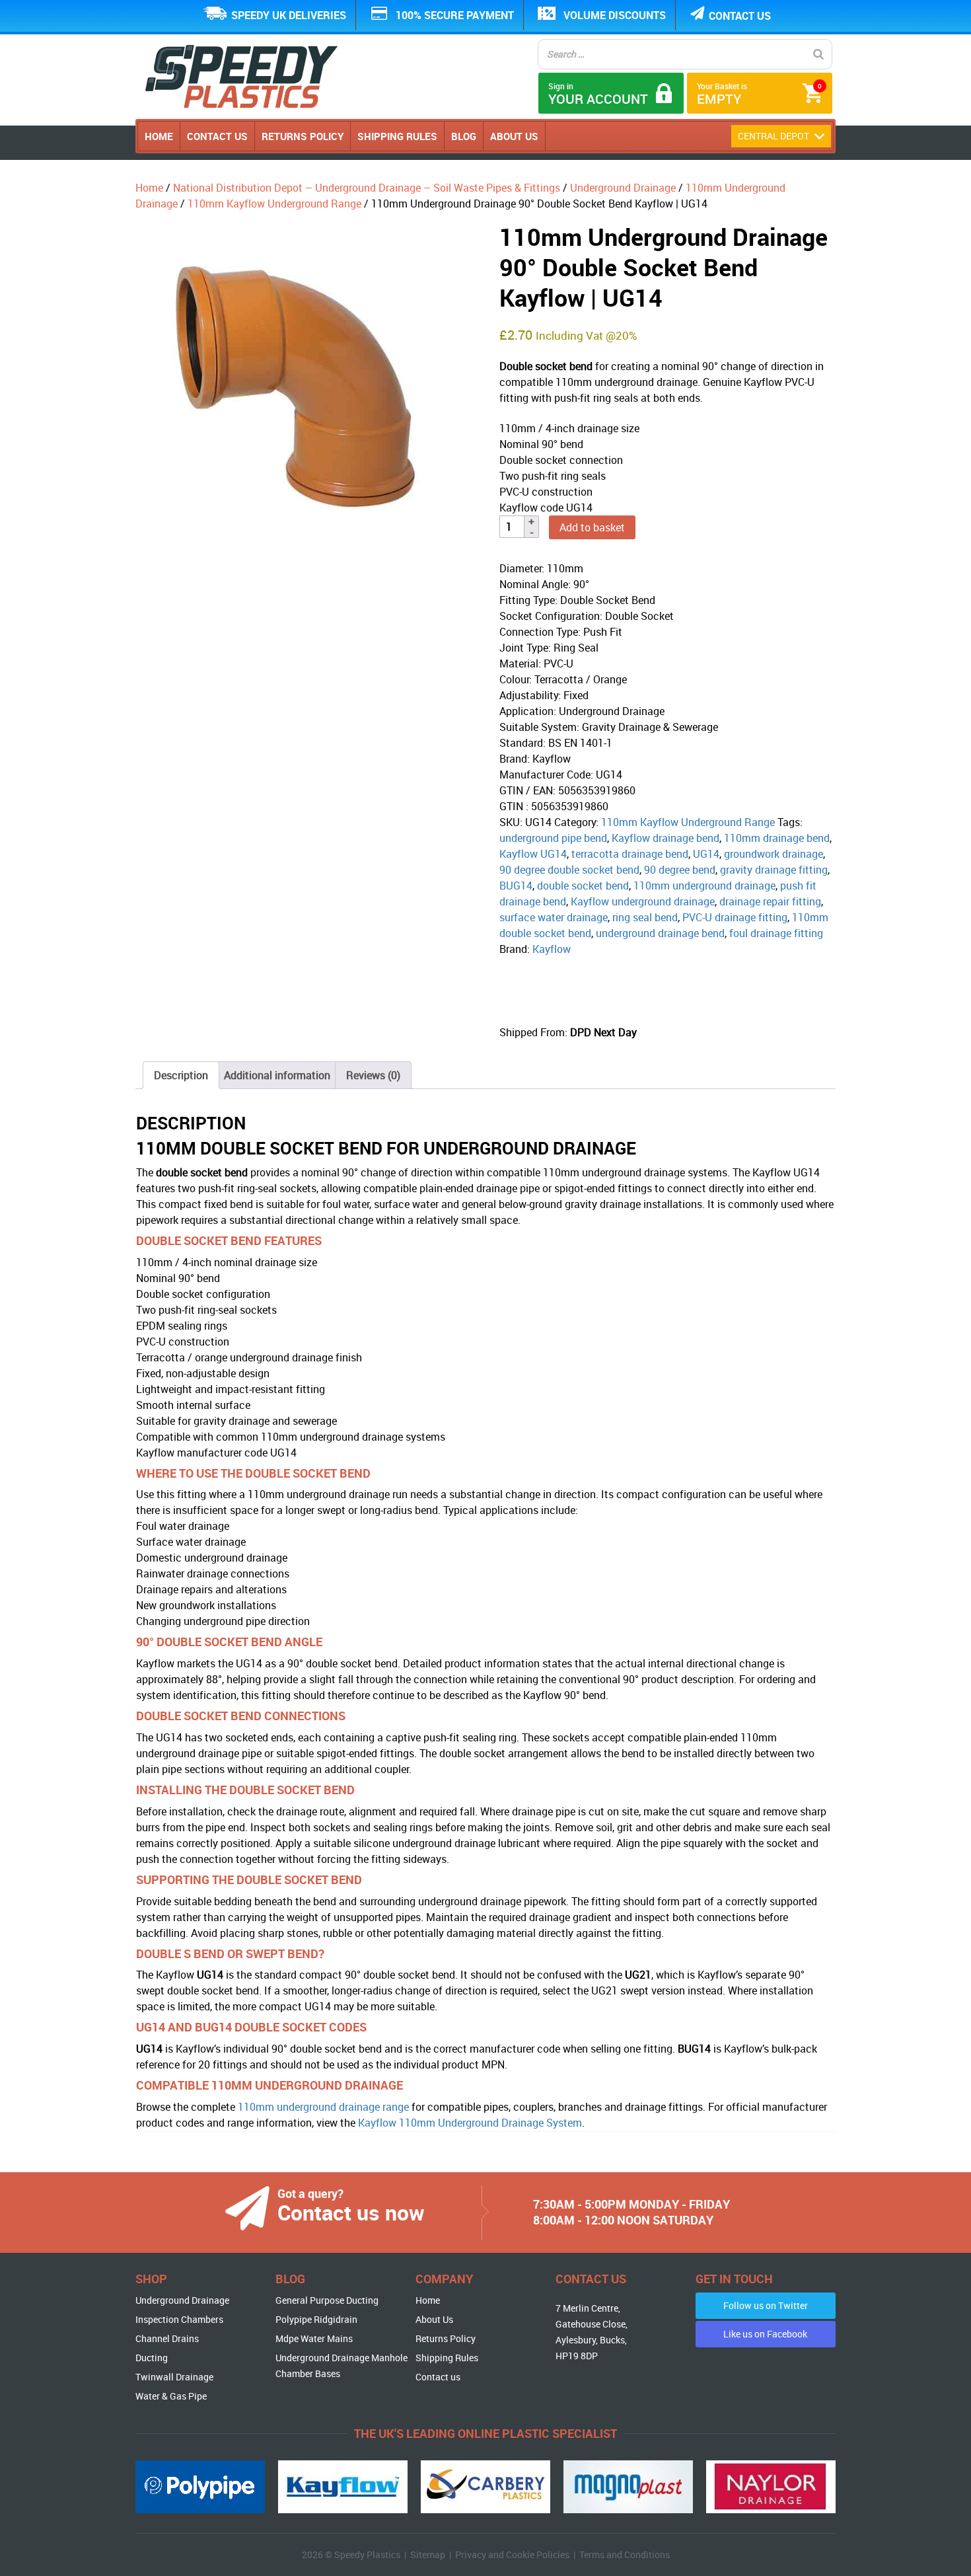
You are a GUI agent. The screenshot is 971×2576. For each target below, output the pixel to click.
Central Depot (774, 136)
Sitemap (428, 2555)
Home (159, 136)
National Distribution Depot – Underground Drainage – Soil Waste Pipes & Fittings (367, 188)
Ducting (152, 2358)
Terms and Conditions (625, 2555)
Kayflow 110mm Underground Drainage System (470, 2123)
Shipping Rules (397, 136)
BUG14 (516, 886)
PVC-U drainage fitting (735, 917)
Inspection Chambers (179, 2319)
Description (181, 1075)
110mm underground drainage (704, 886)
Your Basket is (759, 94)
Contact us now (351, 2212)
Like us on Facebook (765, 2334)
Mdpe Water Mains (314, 2338)
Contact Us (217, 136)
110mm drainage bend (777, 838)
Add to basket (592, 527)
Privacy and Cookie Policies (512, 2555)
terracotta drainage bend (630, 854)
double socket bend (583, 886)
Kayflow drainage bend (665, 838)
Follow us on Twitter (766, 2305)
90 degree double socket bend (569, 870)
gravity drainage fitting (774, 870)
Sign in (598, 94)
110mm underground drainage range (323, 2107)
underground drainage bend (660, 933)
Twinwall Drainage (174, 2377)
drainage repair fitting (770, 901)
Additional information (277, 1075)
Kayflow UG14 (533, 854)
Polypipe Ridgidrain (316, 2319)
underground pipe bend (553, 838)
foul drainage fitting (776, 933)
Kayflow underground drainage (643, 901)
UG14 (706, 854)
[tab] (181, 1075)
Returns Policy (303, 136)
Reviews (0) (373, 1075)
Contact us (740, 16)
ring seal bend (645, 917)
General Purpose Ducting (327, 2300)
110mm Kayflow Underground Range (274, 204)
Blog (464, 136)
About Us (514, 136)
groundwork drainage (773, 854)
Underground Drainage (623, 188)
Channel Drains (167, 2338)
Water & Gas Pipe (171, 2396)
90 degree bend (680, 870)
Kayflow (552, 949)
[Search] (818, 54)
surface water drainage (554, 917)
